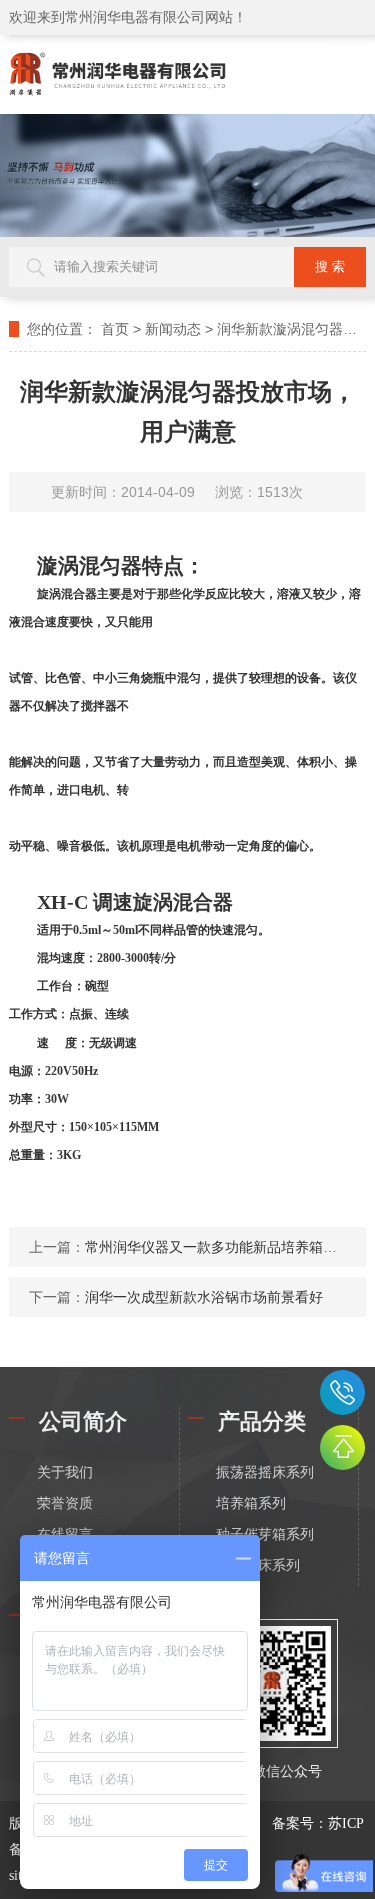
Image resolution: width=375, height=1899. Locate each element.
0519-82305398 (342, 1392)
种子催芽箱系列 (265, 1534)
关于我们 (65, 1472)
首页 (115, 329)
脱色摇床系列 (258, 1565)
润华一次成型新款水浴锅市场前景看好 (204, 1297)
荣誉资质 (65, 1503)
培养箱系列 (251, 1503)
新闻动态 (173, 329)
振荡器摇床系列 (265, 1472)
